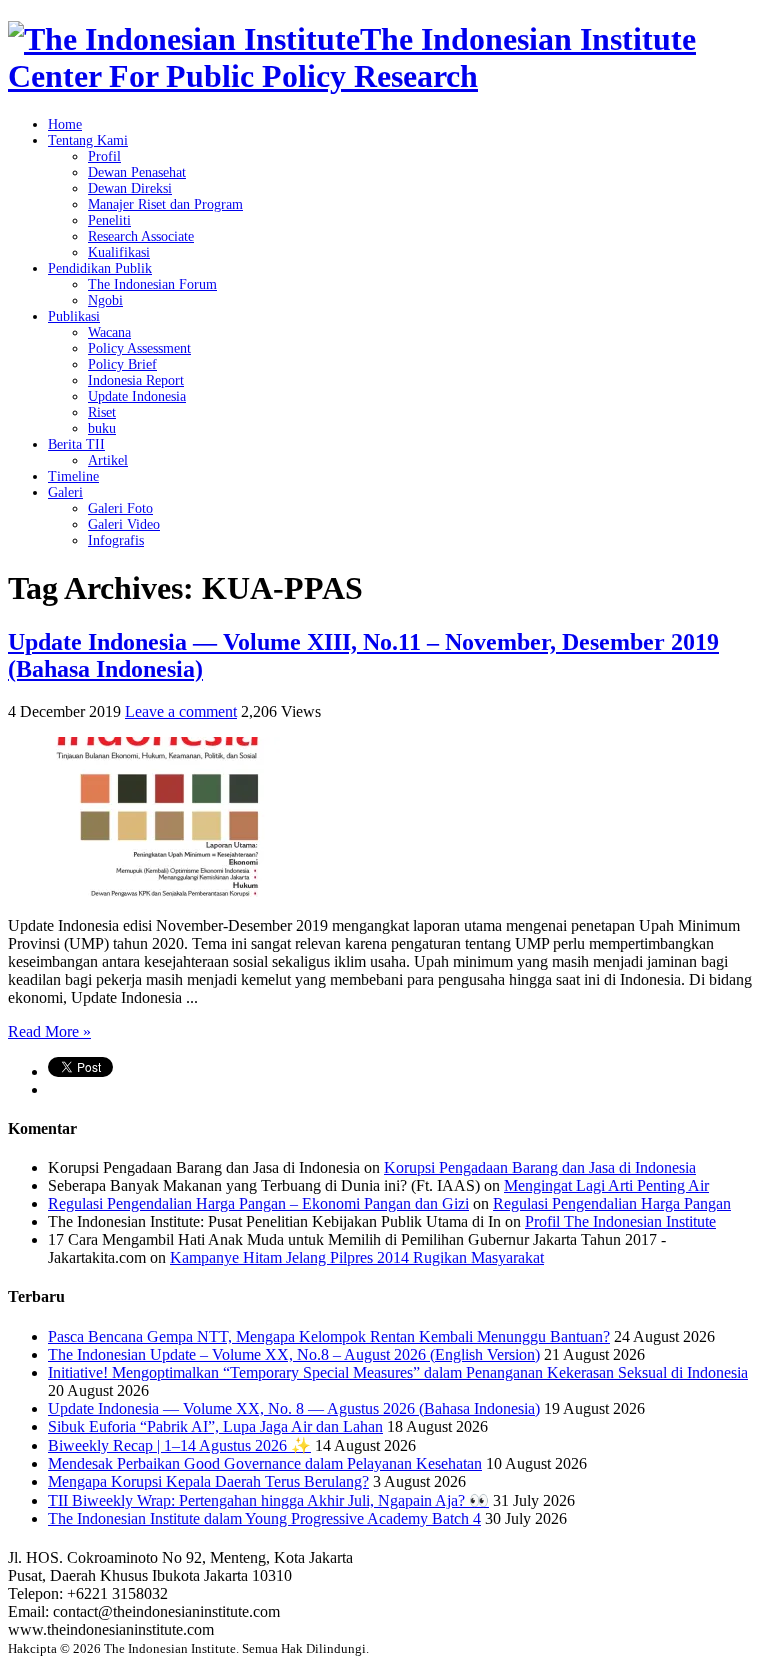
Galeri (65, 492)
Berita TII (76, 444)
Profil (104, 156)
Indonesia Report (136, 380)
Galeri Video (124, 524)
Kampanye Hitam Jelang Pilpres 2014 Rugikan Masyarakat (357, 1257)
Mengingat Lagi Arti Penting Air (606, 1185)
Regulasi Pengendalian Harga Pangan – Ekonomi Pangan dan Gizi (258, 1203)
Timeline (73, 476)
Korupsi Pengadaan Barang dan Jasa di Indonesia (540, 1167)
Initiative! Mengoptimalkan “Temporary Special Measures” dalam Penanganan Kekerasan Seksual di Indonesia (398, 1372)
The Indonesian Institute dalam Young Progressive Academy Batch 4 (264, 1518)
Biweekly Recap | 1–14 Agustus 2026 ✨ (179, 1445)
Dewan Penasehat (137, 172)
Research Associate (141, 236)
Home (65, 124)
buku (102, 428)
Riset (102, 412)
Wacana (109, 332)
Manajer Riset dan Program (165, 204)
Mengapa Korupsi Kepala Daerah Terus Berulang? (208, 1481)
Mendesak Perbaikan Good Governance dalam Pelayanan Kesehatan (265, 1463)
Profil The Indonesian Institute (620, 1221)
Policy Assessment (139, 348)
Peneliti (109, 220)
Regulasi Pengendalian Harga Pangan (612, 1203)
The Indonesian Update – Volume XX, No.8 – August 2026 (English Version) (294, 1354)
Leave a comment (181, 711)
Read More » (49, 1031)
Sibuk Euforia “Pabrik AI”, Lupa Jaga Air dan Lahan (215, 1426)
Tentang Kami (88, 140)
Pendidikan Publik (100, 268)
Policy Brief (122, 364)
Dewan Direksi (130, 188)
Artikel (108, 460)
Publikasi (74, 316)
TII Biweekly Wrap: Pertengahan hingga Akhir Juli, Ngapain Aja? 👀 (268, 1500)
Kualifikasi (119, 252)
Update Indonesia (137, 396)
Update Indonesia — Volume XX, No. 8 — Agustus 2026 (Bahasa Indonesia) (294, 1408)
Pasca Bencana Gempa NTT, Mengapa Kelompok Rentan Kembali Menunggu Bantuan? (329, 1336)
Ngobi (105, 300)
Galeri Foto (120, 508)
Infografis (116, 540)
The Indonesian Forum (152, 284)
